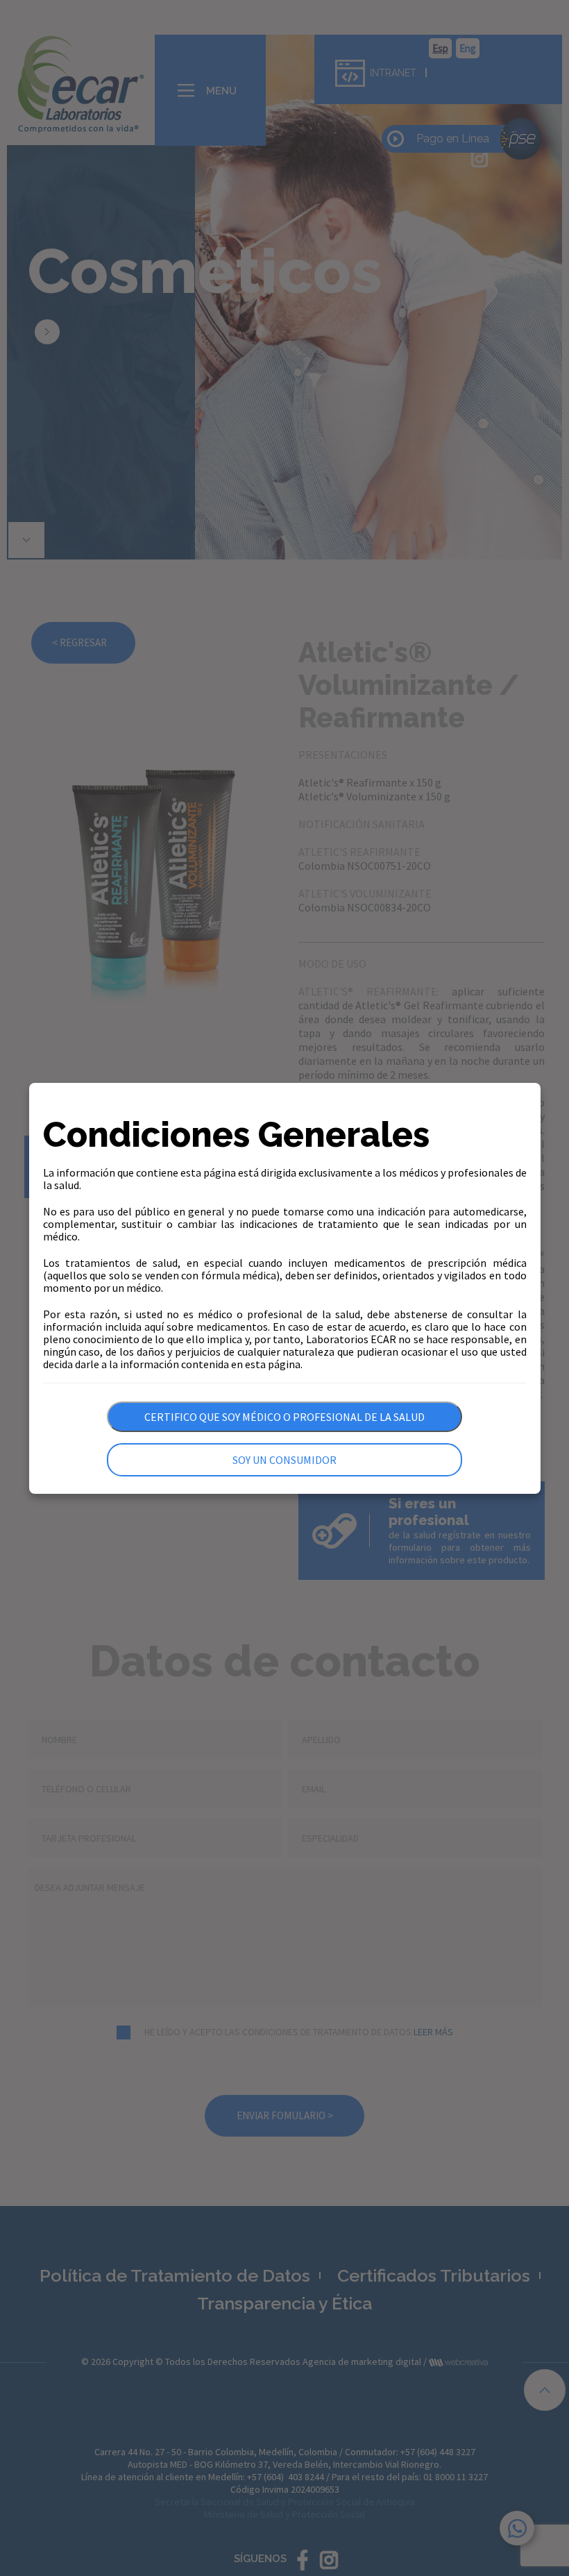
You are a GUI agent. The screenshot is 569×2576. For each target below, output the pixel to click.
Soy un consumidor (284, 1460)
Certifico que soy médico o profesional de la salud (284, 1417)
